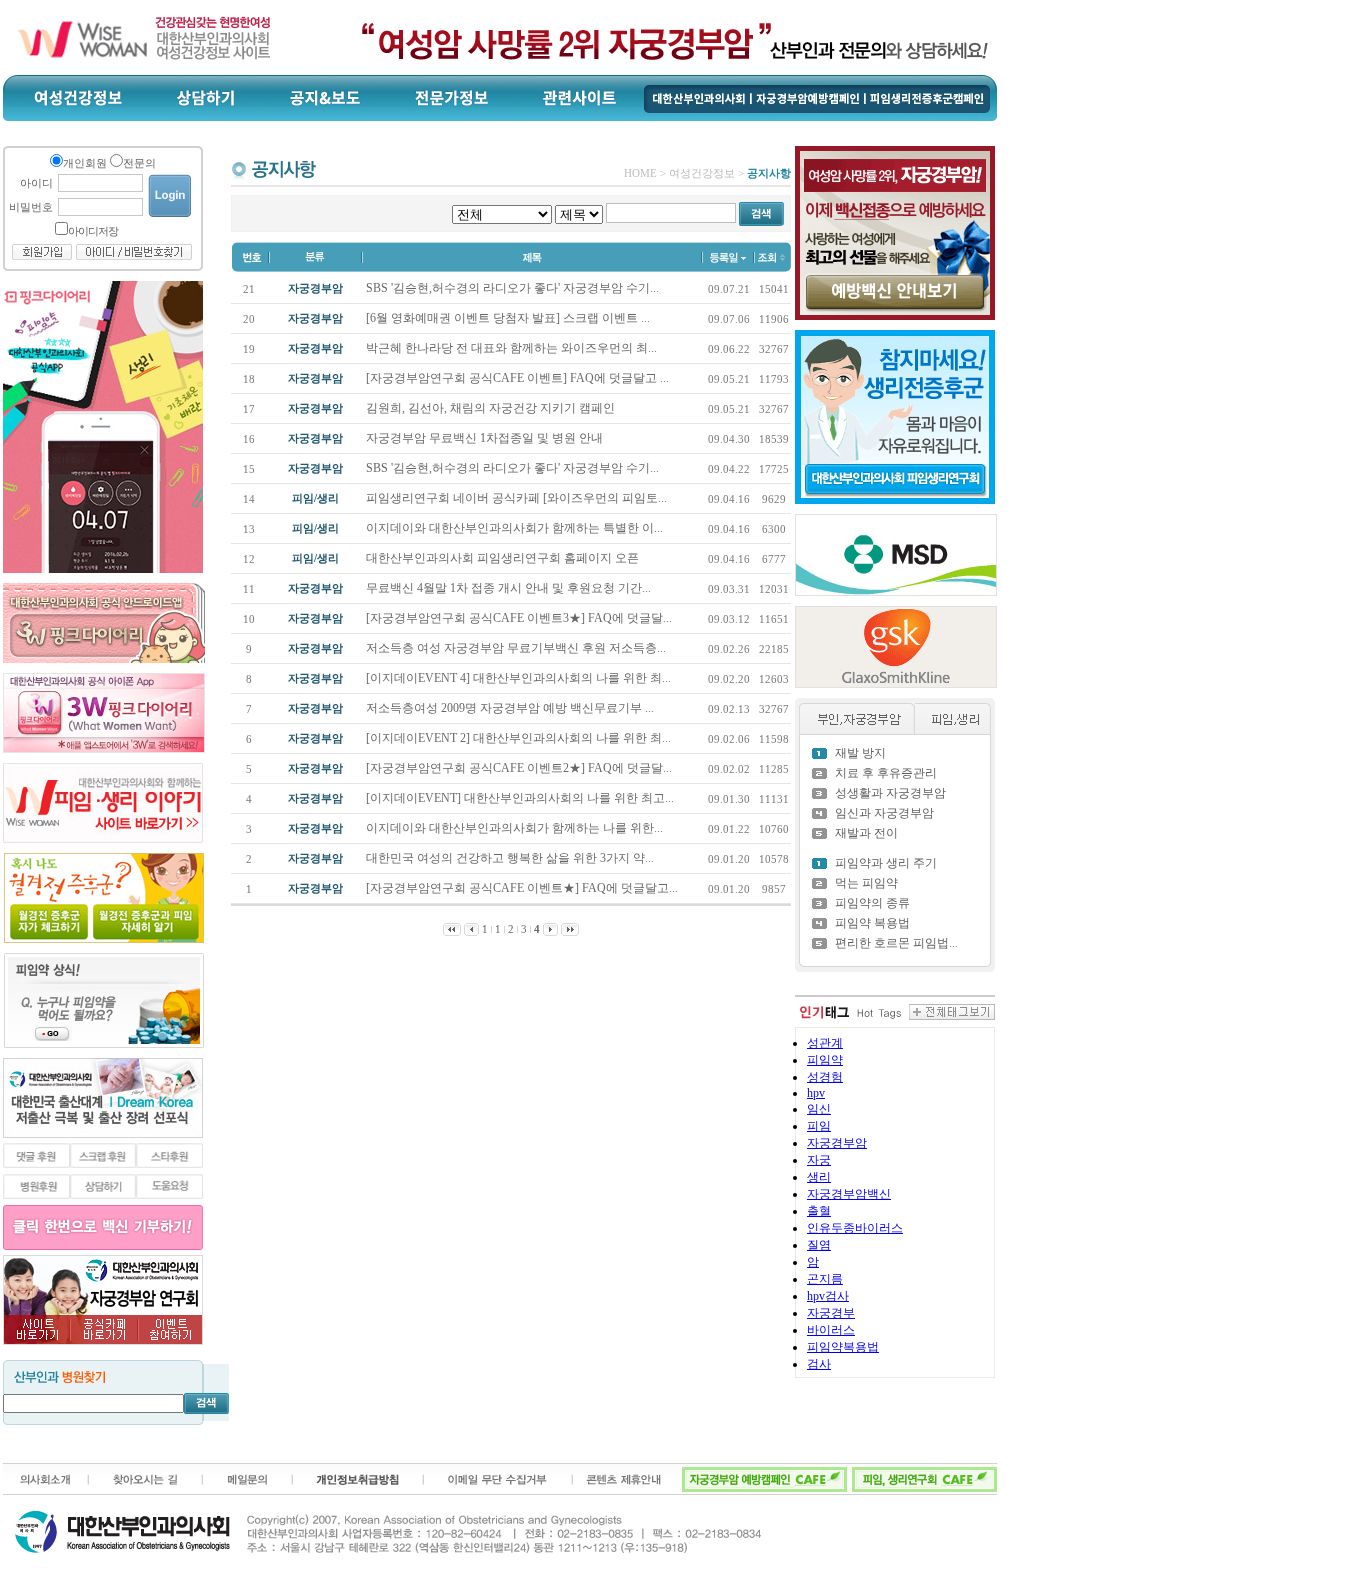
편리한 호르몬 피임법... (896, 943)
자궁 (819, 1160)
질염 (819, 1245)
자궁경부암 (837, 1143)
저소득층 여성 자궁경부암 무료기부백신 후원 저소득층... (517, 648)
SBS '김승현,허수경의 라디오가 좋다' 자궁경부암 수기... (514, 288)
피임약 (825, 1060)
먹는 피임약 (866, 883)
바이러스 (831, 1330)
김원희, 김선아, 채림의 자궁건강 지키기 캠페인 (492, 408)
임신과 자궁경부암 (884, 813)
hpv (816, 1093)
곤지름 (825, 1279)
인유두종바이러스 (855, 1228)
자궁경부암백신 (849, 1194)
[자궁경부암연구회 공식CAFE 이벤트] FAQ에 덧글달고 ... (519, 378)
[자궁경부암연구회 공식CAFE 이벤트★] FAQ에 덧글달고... (523, 888)
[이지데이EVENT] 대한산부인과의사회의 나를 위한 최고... (521, 798)
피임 (819, 1126)
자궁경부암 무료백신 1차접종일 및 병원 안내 (486, 438)
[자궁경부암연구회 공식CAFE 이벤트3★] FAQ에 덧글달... (520, 618)
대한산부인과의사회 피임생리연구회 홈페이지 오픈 (504, 558)
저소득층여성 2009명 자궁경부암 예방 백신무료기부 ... (511, 708)
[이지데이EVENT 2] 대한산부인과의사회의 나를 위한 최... (520, 738)
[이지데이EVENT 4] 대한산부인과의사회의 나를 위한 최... (520, 678)
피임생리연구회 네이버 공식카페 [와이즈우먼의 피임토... (518, 498)
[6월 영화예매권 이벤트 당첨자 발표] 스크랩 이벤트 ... (509, 318)
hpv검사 (828, 1296)
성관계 (825, 1043)
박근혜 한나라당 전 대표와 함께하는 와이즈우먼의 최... (513, 348)
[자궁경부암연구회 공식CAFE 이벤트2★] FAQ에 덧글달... (520, 768)
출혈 (819, 1211)
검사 (819, 1364)
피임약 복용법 (872, 923)
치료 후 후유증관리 (886, 773)
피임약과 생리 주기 (886, 863)
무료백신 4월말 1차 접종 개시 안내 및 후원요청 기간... (510, 588)
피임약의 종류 (872, 903)
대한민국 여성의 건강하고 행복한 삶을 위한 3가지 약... (511, 858)
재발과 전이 (866, 833)
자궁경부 (831, 1313)
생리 (819, 1177)
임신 (819, 1109)
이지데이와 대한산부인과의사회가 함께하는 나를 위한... (516, 828)
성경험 (825, 1077)
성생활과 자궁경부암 (890, 793)
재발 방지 (860, 753)
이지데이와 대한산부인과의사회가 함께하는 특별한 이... (516, 528)
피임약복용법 (843, 1347)
